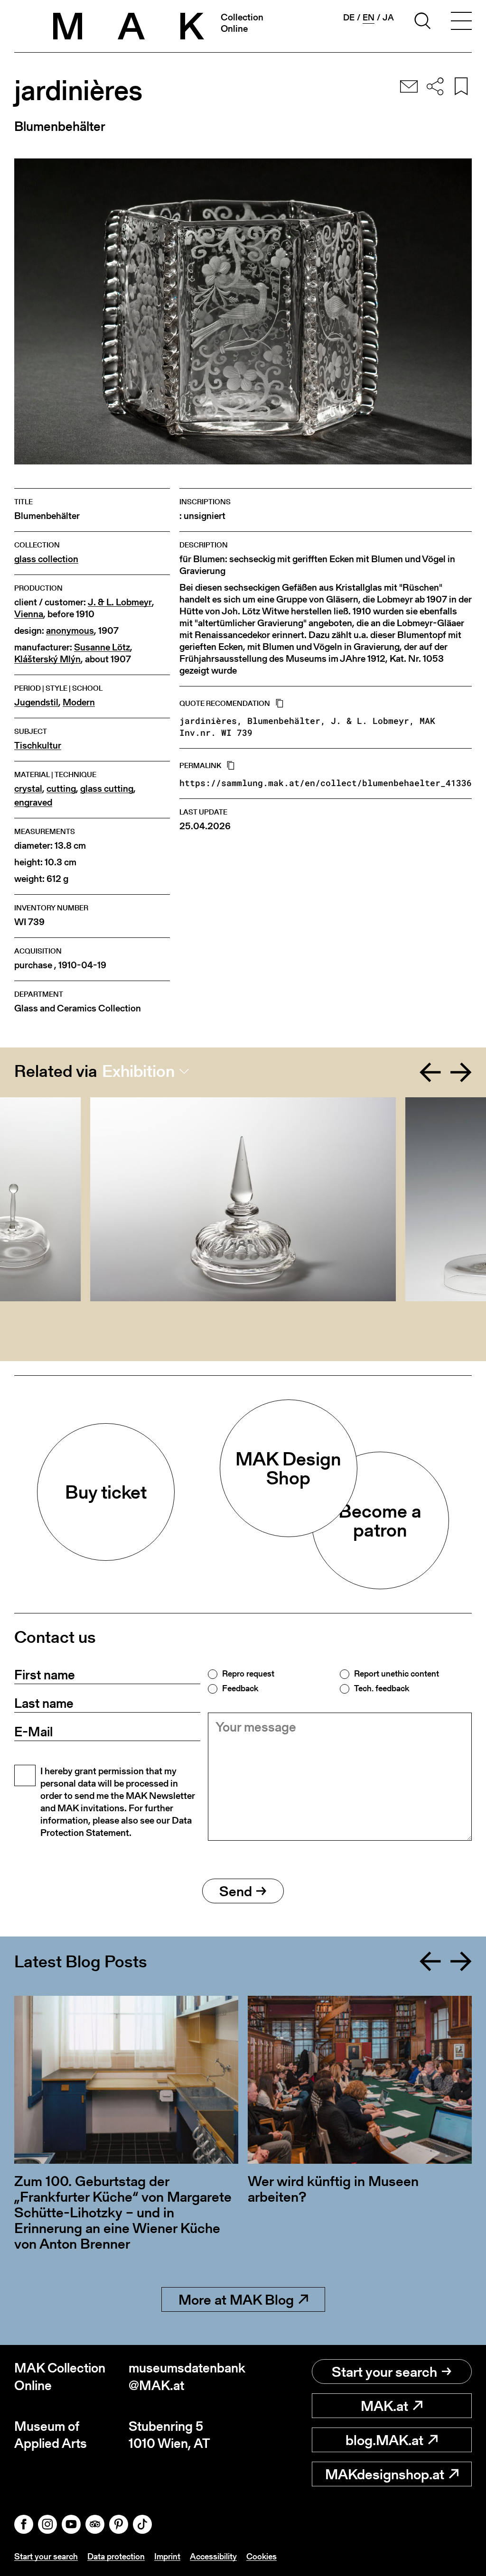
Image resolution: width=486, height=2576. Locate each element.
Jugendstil (36, 702)
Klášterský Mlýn (47, 659)
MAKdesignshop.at (385, 2474)
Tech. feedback (382, 1688)
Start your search (384, 2372)
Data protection (116, 2556)
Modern (79, 702)
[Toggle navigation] (461, 22)
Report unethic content (397, 1674)
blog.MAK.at (384, 2440)
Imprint (167, 2556)
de (349, 18)
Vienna (29, 614)
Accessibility (213, 2556)
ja (388, 18)
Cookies (262, 2556)
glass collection (46, 559)
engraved (33, 802)
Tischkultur (38, 746)
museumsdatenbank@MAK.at (186, 2377)
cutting (61, 789)
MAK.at (384, 2406)
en (369, 18)
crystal (28, 789)
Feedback (240, 1688)
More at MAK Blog (236, 2299)
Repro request (248, 1674)
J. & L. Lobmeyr (120, 602)
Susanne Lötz (102, 647)
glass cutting (107, 789)
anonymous (70, 631)
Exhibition (138, 1071)
